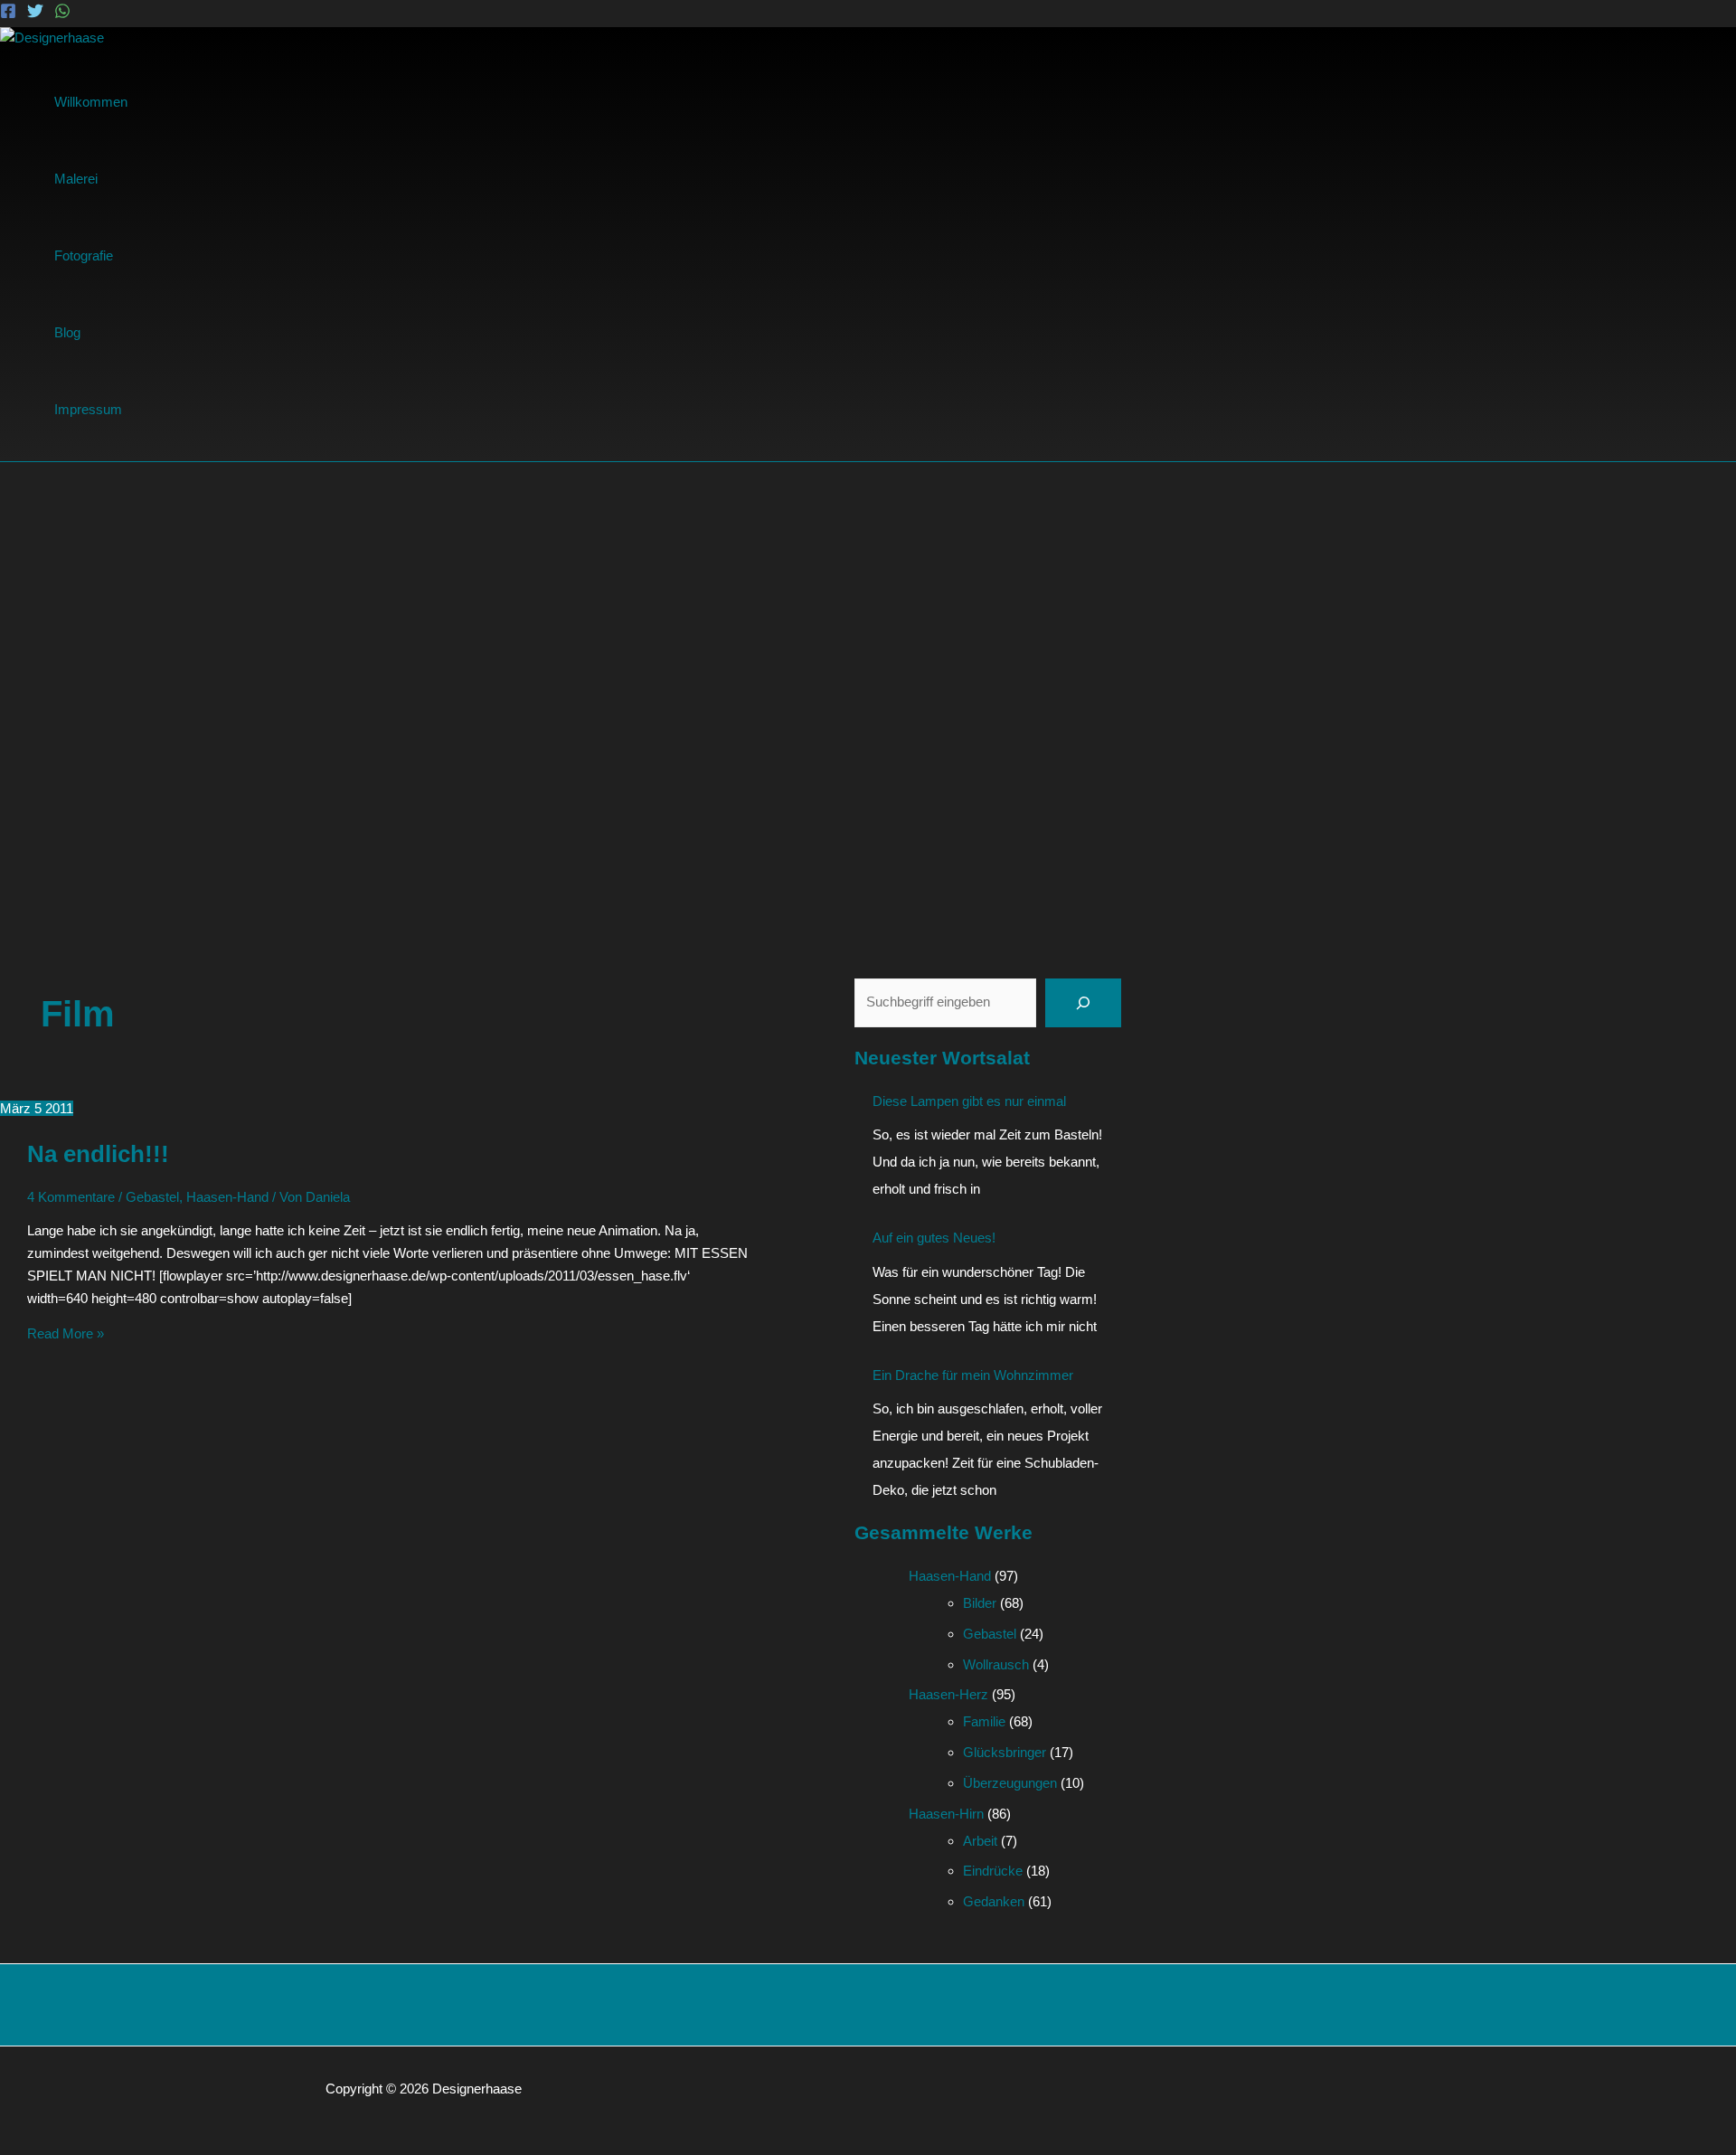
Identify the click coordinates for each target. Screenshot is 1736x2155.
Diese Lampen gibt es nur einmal (969, 1101)
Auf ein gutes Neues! (934, 1238)
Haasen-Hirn (946, 1814)
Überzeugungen (1010, 1783)
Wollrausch (996, 1664)
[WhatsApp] (62, 14)
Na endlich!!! (98, 1154)
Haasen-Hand (227, 1197)
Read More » (66, 1333)
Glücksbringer (1005, 1752)
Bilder (980, 1603)
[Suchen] (1083, 1003)
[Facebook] (8, 14)
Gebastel (152, 1197)
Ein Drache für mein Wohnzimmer (973, 1375)
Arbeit (980, 1841)
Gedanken (994, 1901)
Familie (984, 1721)
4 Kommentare (71, 1197)
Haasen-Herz (948, 1694)
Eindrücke (993, 1871)
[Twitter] (35, 14)
